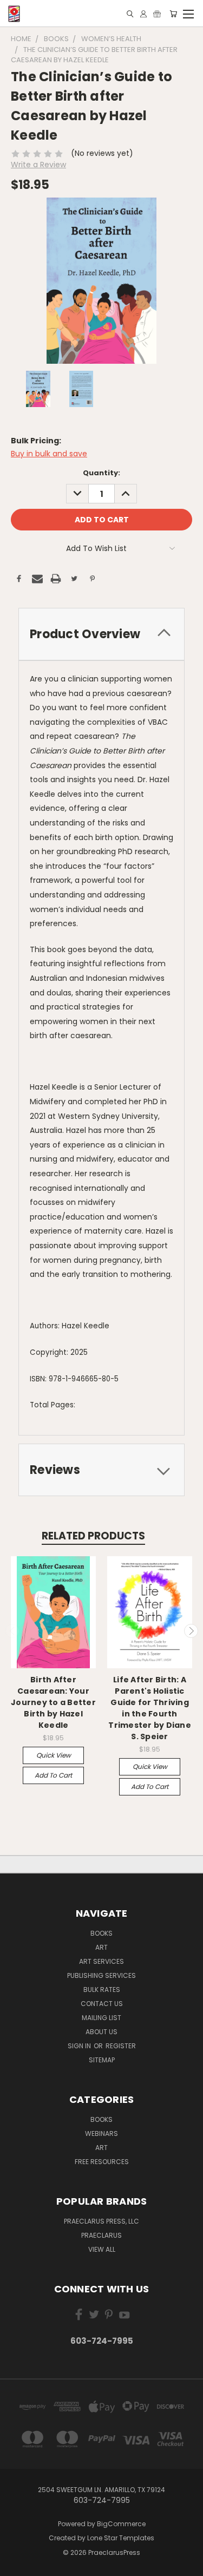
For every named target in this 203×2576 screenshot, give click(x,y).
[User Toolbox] (143, 14)
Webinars (101, 2133)
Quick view (54, 1755)
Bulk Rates (102, 1990)
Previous (12, 1631)
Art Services (101, 1961)
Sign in (80, 2046)
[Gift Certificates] (157, 14)
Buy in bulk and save (49, 454)
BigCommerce (121, 2524)
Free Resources (102, 2162)
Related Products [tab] (93, 1536)
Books (101, 1933)
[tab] (101, 634)
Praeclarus (101, 2235)
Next (191, 1631)
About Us (101, 2032)
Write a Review (38, 165)
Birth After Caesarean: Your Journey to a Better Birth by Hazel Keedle (53, 1702)
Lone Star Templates (121, 2538)
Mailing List (101, 2018)
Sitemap (102, 2060)
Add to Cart (53, 1775)
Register (121, 2046)
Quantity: (101, 473)
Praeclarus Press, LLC (101, 2221)
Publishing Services (101, 1975)
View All (102, 2249)
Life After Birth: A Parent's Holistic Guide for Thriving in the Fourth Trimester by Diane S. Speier (150, 1708)
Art (101, 1947)
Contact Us (102, 2004)
